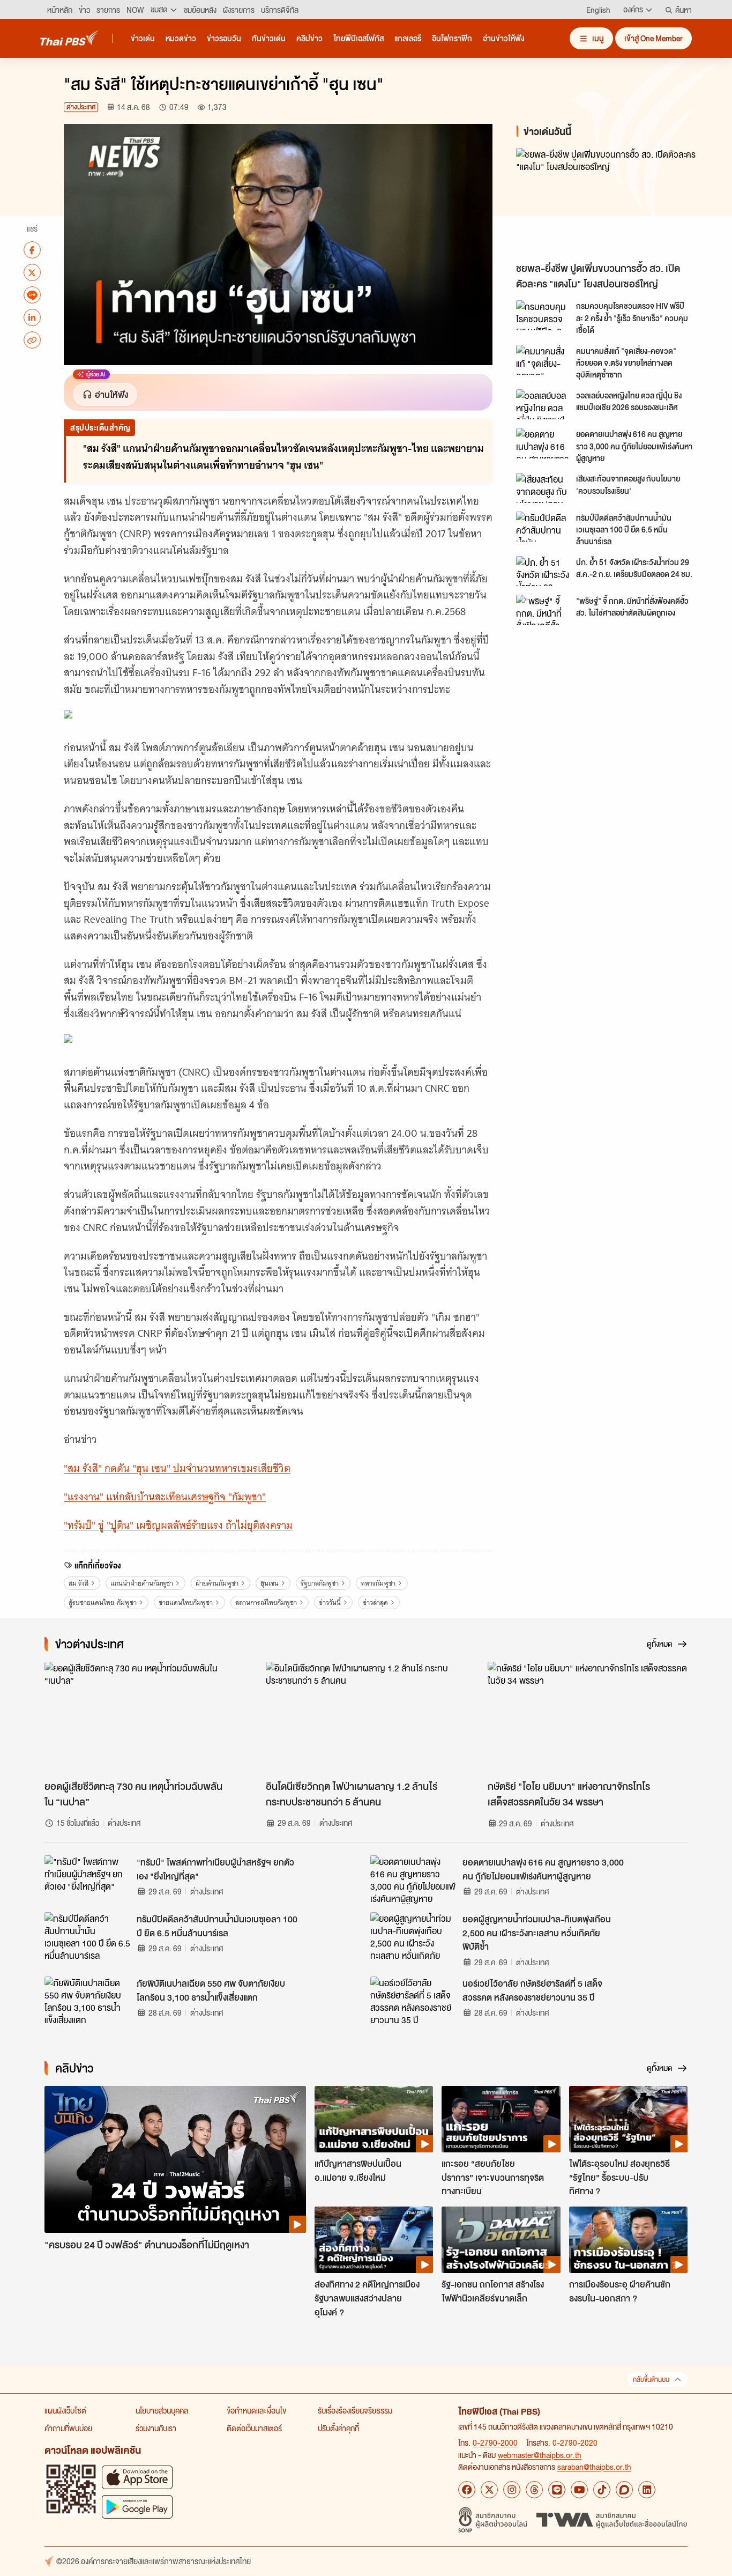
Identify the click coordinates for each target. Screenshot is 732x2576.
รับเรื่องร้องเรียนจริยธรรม (355, 2410)
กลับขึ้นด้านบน (651, 2379)
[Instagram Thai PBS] (512, 2490)
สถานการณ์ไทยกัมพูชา (266, 1602)
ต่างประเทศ (81, 107)
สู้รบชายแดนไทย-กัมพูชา (103, 1602)
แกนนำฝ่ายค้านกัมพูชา (142, 1583)
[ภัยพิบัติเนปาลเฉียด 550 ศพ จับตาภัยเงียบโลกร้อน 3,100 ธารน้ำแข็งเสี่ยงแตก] (87, 2001)
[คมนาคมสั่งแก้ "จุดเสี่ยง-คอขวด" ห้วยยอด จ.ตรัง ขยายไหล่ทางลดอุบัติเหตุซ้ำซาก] (543, 360)
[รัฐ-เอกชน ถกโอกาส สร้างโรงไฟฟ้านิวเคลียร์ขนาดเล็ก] (501, 2240)
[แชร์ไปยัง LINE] (32, 295)
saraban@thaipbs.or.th (594, 2467)
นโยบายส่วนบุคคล (162, 2410)
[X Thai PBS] (489, 2490)
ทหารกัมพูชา (378, 1583)
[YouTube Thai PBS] (579, 2490)
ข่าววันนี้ (330, 1602)
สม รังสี (79, 1583)
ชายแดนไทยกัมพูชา (186, 1602)
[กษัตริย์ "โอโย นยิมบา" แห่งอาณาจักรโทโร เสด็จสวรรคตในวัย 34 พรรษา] (588, 1718)
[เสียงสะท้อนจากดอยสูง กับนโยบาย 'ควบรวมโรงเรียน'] (543, 488)
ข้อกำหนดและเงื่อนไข (256, 2410)
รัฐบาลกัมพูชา (320, 1583)
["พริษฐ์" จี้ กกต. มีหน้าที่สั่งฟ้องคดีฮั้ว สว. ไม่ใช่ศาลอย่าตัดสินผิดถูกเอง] (543, 610)
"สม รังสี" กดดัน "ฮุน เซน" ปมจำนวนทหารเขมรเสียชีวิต (177, 1468)
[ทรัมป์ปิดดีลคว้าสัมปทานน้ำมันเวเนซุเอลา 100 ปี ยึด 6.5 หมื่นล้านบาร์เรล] (543, 527)
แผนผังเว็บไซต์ (65, 2410)
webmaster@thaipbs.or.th (540, 2455)
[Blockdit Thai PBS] (624, 2490)
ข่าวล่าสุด (375, 1602)
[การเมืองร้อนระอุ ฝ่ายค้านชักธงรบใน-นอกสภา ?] (628, 2240)
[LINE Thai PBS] (557, 2490)
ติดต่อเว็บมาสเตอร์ (254, 2428)
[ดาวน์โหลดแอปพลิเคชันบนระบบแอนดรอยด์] (137, 2507)
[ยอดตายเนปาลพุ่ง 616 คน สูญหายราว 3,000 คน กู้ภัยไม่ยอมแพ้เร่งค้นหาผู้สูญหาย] (543, 443)
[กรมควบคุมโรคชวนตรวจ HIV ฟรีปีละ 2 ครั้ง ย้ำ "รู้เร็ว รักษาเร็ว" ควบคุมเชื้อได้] (543, 315)
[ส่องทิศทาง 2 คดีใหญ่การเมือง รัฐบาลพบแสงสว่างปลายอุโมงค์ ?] (374, 2240)
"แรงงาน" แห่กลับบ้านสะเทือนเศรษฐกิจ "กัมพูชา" (165, 1497)
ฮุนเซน (270, 1583)
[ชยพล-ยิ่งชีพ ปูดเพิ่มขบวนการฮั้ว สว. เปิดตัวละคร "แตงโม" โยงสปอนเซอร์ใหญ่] (613, 202)
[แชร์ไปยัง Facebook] (32, 250)
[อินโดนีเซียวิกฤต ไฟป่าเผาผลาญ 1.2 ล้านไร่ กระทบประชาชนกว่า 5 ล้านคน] (366, 1718)
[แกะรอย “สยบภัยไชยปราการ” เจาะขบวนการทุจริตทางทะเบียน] (501, 2119)
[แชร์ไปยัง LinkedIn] (32, 317)
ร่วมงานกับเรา (156, 2428)
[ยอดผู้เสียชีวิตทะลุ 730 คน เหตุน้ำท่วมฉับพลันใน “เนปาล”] (144, 1718)
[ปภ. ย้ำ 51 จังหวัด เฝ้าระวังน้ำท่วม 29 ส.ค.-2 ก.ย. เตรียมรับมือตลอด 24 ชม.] (543, 571)
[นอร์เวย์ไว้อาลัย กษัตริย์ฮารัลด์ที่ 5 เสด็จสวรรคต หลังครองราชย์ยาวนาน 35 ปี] (413, 2001)
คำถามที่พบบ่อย (68, 2428)
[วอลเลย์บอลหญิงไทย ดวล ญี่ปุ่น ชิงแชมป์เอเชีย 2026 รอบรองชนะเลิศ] (543, 404)
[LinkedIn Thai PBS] (647, 2490)
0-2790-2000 (495, 2442)
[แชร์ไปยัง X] (32, 272)
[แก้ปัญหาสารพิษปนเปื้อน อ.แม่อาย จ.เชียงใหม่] (374, 2119)
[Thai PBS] (70, 38)
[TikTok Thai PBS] (602, 2490)
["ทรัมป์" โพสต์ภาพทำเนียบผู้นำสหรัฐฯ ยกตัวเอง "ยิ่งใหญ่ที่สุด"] (87, 1879)
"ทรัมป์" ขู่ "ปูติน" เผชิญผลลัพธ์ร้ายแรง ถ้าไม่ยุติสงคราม (178, 1525)
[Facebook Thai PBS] (467, 2490)
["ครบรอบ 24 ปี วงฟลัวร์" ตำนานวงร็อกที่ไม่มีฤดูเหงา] (175, 2160)
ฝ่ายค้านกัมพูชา (217, 1583)
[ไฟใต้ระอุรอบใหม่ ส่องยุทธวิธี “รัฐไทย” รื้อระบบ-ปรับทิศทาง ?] (628, 2119)
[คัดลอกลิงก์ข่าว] (32, 340)
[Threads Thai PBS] (534, 2490)
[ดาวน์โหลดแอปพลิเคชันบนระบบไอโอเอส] (137, 2477)
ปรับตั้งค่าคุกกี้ (338, 2428)
